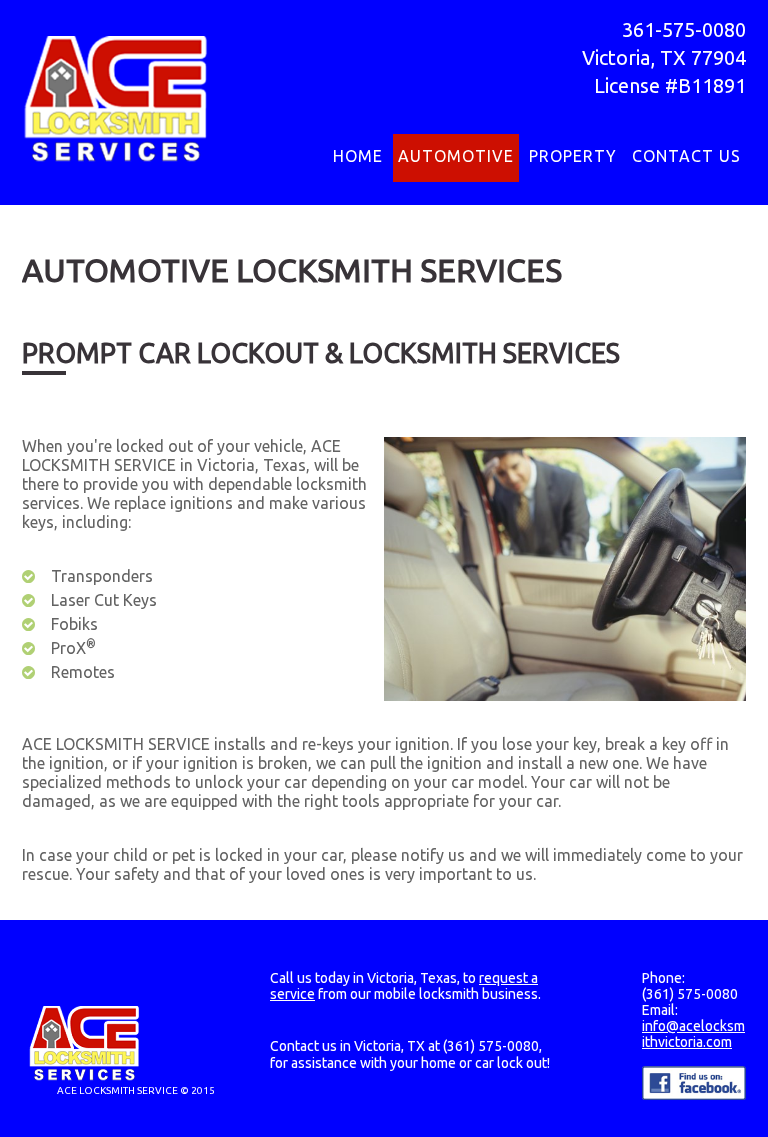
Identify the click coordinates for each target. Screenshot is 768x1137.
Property (573, 156)
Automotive (456, 156)
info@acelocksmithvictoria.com (693, 1034)
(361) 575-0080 (491, 1046)
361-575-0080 (684, 29)
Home (358, 156)
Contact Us (686, 156)
